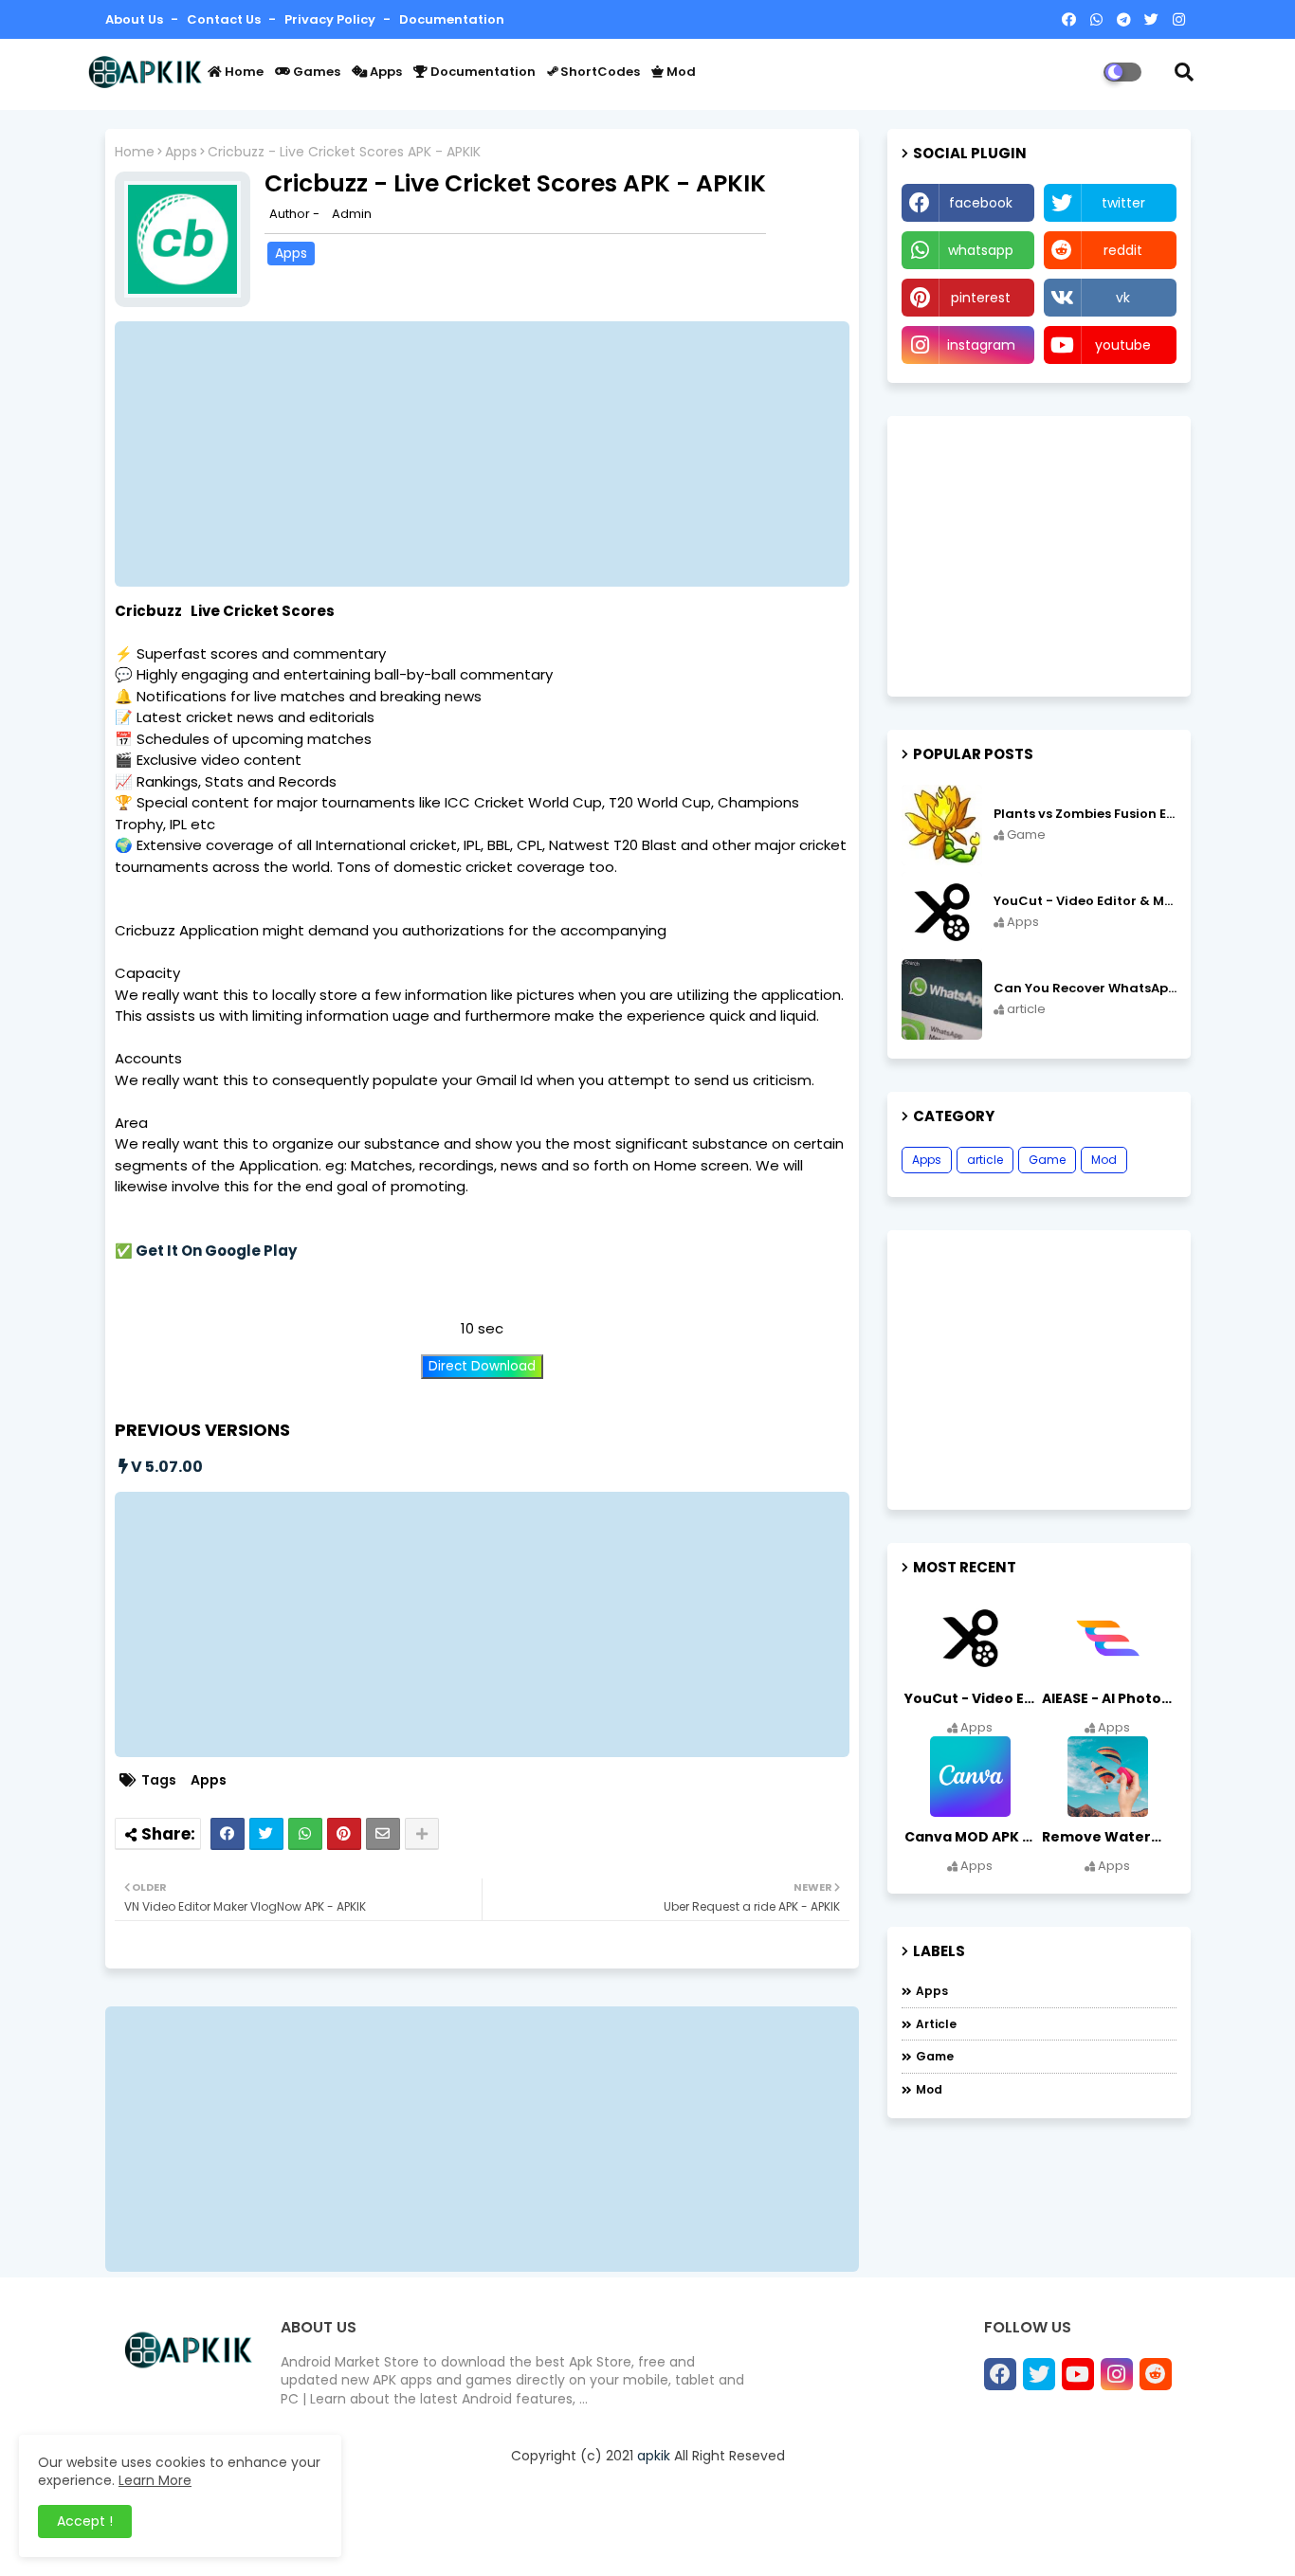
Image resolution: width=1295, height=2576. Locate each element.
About (785, 2539)
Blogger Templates (381, 2541)
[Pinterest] (344, 1834)
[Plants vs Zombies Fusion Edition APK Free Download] (942, 825)
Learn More (155, 2480)
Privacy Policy (331, 19)
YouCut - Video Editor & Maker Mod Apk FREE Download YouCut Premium (1085, 901)
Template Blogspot (614, 2541)
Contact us (225, 19)
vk (1123, 298)
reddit (1123, 250)
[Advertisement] (492, 454)
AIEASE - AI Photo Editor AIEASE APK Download (1109, 1698)
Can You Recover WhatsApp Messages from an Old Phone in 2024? (1085, 989)
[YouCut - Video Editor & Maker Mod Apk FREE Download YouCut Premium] (942, 912)
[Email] (383, 1834)
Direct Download (482, 1366)
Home (243, 72)
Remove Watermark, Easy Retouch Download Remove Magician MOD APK (1109, 1837)
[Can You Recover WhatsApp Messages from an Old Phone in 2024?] (942, 999)
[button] (1184, 72)
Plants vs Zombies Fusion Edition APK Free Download (1085, 814)
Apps (384, 72)
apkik (654, 2456)
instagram (981, 345)
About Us (136, 19)
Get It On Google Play (216, 1251)
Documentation (452, 19)
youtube (1123, 345)
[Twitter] (266, 1834)
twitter (1123, 203)
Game (1047, 1160)
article (985, 1160)
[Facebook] (228, 1834)
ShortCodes (599, 72)
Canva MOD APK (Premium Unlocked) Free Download (972, 1837)
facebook (981, 203)
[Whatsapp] (305, 1834)
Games (315, 72)
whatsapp (981, 250)
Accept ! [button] (85, 2521)
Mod (680, 72)
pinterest (981, 298)
